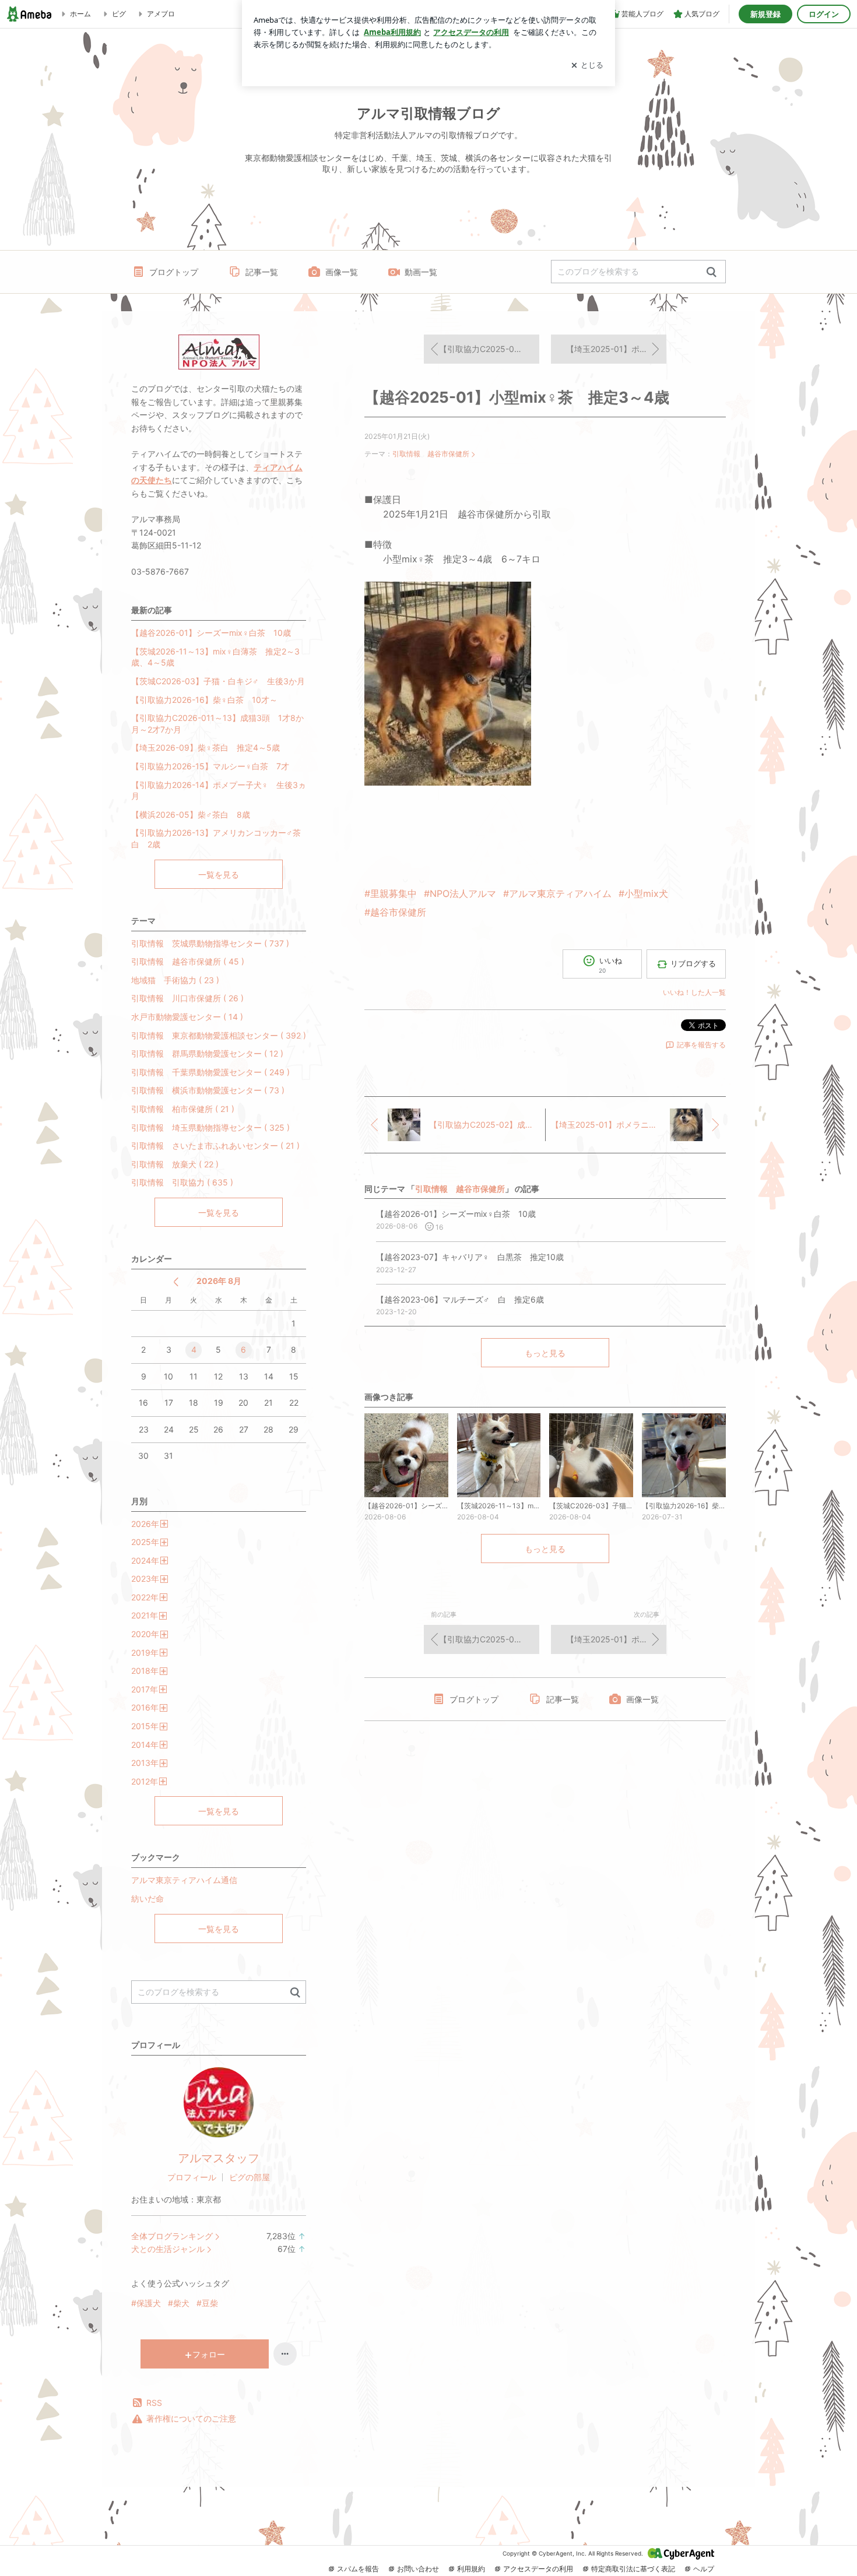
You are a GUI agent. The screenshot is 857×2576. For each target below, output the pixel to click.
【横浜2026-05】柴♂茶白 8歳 (191, 814)
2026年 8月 (219, 1281)
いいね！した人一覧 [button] (694, 992)
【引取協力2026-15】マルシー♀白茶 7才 (210, 766)
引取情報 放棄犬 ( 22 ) (175, 1164)
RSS (154, 2403)
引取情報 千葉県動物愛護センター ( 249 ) (210, 1072)
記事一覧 (262, 272)
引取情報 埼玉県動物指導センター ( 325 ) (210, 1127)
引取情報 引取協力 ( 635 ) (182, 1182)
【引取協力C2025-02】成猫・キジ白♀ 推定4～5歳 (489, 349)
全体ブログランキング (172, 2236)
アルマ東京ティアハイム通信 (184, 1880)
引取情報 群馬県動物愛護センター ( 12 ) (207, 1053)
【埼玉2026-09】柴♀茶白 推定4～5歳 (206, 747)
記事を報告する (701, 1045)
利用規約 (471, 2569)
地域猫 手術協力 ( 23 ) (175, 980)
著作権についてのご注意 (191, 2418)
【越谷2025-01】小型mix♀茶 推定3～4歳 (517, 397)
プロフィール (192, 2177)
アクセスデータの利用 (538, 2569)
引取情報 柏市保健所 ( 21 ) (183, 1109)
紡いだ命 (147, 1898)
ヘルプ (704, 2569)
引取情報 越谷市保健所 (431, 454)
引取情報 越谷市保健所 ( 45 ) (188, 961)
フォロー (209, 2354)
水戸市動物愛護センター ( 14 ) (187, 1017)
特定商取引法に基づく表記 (633, 2569)
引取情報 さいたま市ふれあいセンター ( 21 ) (215, 1146)
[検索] (712, 272)
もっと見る (545, 1353)
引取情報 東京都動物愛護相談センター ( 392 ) (219, 1035)
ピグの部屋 (250, 2177)
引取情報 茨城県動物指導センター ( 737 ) (210, 943)
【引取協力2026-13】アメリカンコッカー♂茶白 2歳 (216, 838)
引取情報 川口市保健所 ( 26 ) (187, 998)
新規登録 (765, 14)
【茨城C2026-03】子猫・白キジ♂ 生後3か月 (218, 681)
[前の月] (176, 1282)
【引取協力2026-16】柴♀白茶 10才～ (204, 700)
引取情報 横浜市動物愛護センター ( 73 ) (208, 1090)
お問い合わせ (418, 2569)
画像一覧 (342, 272)
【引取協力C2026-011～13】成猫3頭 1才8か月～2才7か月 (217, 724)
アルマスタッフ (219, 2158)
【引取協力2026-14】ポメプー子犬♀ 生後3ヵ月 (219, 791)
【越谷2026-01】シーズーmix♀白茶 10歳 (211, 633)
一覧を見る (219, 874)
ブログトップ (174, 272)
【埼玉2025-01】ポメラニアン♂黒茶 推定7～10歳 (616, 349)
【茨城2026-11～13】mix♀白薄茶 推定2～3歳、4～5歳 (215, 657)
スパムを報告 (358, 2569)
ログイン (824, 14)
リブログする (693, 963)
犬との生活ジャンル (168, 2249)
